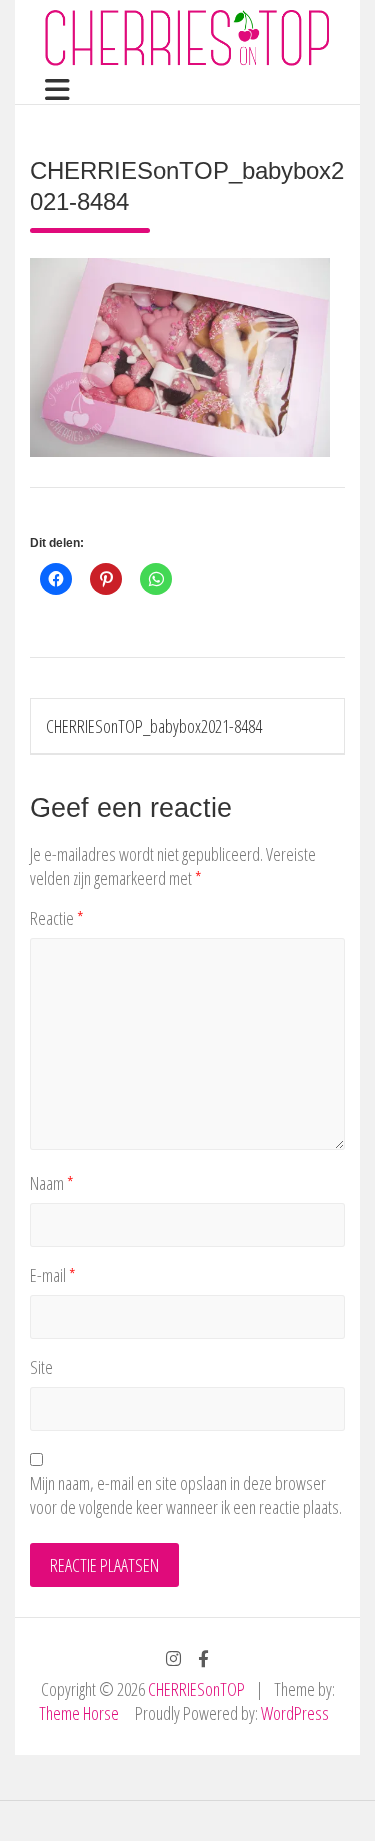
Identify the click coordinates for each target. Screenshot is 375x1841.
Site (41, 1367)
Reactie (57, 918)
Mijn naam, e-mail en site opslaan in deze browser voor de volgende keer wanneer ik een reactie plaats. (186, 1495)
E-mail (53, 1275)
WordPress (295, 1713)
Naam (52, 1183)
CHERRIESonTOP (196, 1689)
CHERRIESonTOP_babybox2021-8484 (154, 726)
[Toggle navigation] (50, 90)
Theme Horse (79, 1713)
